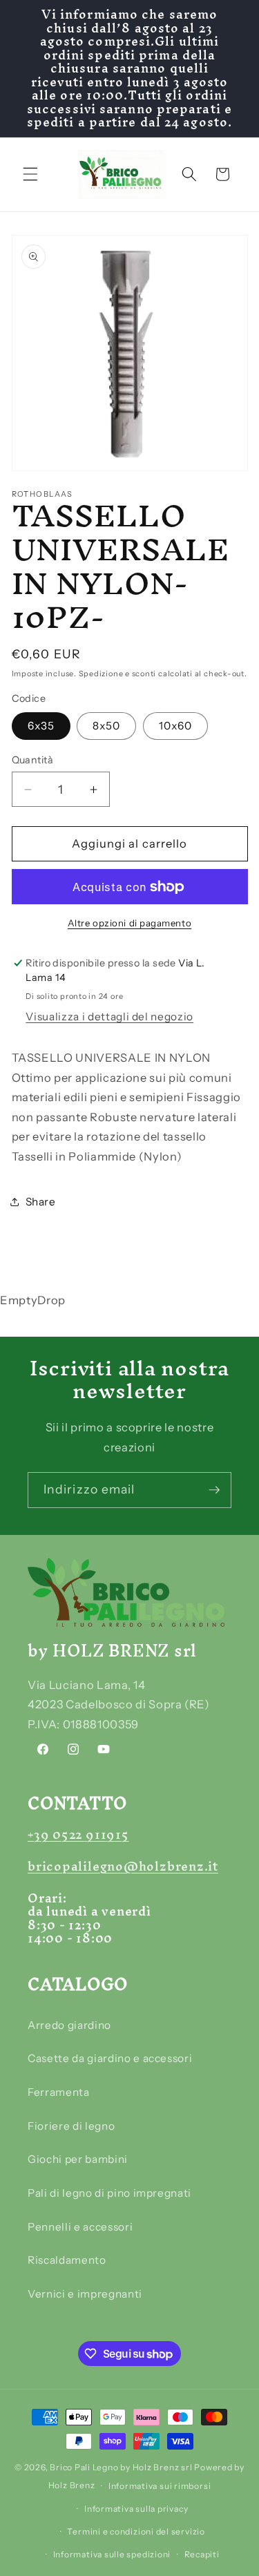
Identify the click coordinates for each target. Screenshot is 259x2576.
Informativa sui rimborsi (160, 2486)
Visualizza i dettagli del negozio (109, 1017)
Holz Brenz (72, 2486)
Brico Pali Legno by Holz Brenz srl (121, 2467)
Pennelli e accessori (80, 2227)
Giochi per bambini (78, 2159)
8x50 (106, 726)
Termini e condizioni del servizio (136, 2531)
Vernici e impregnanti (85, 2294)
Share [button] (41, 1202)
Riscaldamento (67, 2260)
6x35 (41, 726)
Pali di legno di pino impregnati (109, 2193)
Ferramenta (59, 2092)
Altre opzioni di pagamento (129, 923)
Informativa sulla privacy (136, 2509)
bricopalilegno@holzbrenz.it (123, 1866)
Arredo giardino (69, 2025)
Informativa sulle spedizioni (112, 2554)
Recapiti (202, 2554)
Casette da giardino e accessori (110, 2058)
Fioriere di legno (71, 2126)
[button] (30, 174)
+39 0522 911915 (78, 1834)
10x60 (176, 726)
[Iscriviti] (214, 1490)
